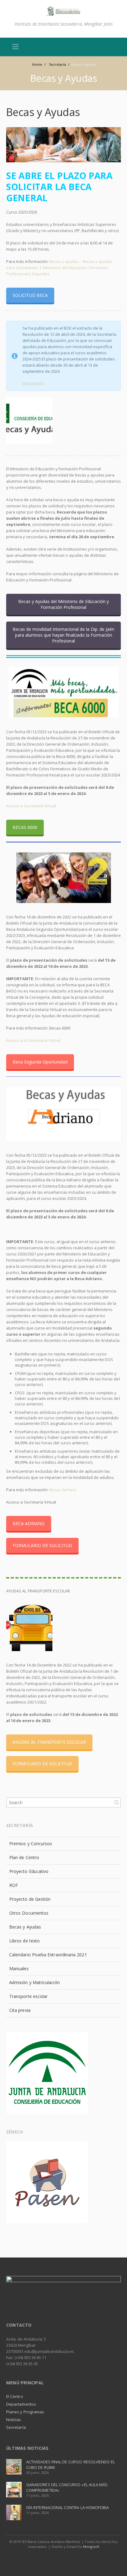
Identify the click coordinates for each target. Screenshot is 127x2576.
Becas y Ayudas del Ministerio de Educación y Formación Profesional (63, 604)
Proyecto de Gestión (30, 1899)
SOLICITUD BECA (30, 295)
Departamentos (21, 2404)
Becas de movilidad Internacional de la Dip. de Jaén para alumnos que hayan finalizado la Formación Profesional (63, 635)
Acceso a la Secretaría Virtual (33, 1040)
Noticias (14, 2420)
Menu (15, 47)
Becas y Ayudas (25, 1927)
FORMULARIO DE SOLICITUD (42, 1545)
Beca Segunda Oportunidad (40, 1062)
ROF (14, 1885)
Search (117, 1802)
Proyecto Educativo (29, 1871)
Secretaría (16, 2427)
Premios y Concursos (31, 1844)
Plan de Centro (24, 1857)
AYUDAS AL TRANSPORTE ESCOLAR (49, 1742)
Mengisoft (91, 2547)
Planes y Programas (25, 2412)
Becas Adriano (63, 1490)
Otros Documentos (29, 1913)
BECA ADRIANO (29, 1523)
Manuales (19, 1968)
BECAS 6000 (25, 827)
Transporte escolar (28, 1996)
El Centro (15, 2396)
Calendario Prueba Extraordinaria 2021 (48, 1955)
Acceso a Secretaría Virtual (31, 806)
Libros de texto (25, 1941)
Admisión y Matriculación (35, 1982)
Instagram (71, 2559)
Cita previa (20, 2010)
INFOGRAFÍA (33, 384)
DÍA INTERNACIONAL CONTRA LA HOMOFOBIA (68, 2507)
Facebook (57, 2559)
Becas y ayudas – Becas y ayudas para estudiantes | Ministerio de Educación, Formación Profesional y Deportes (59, 268)
